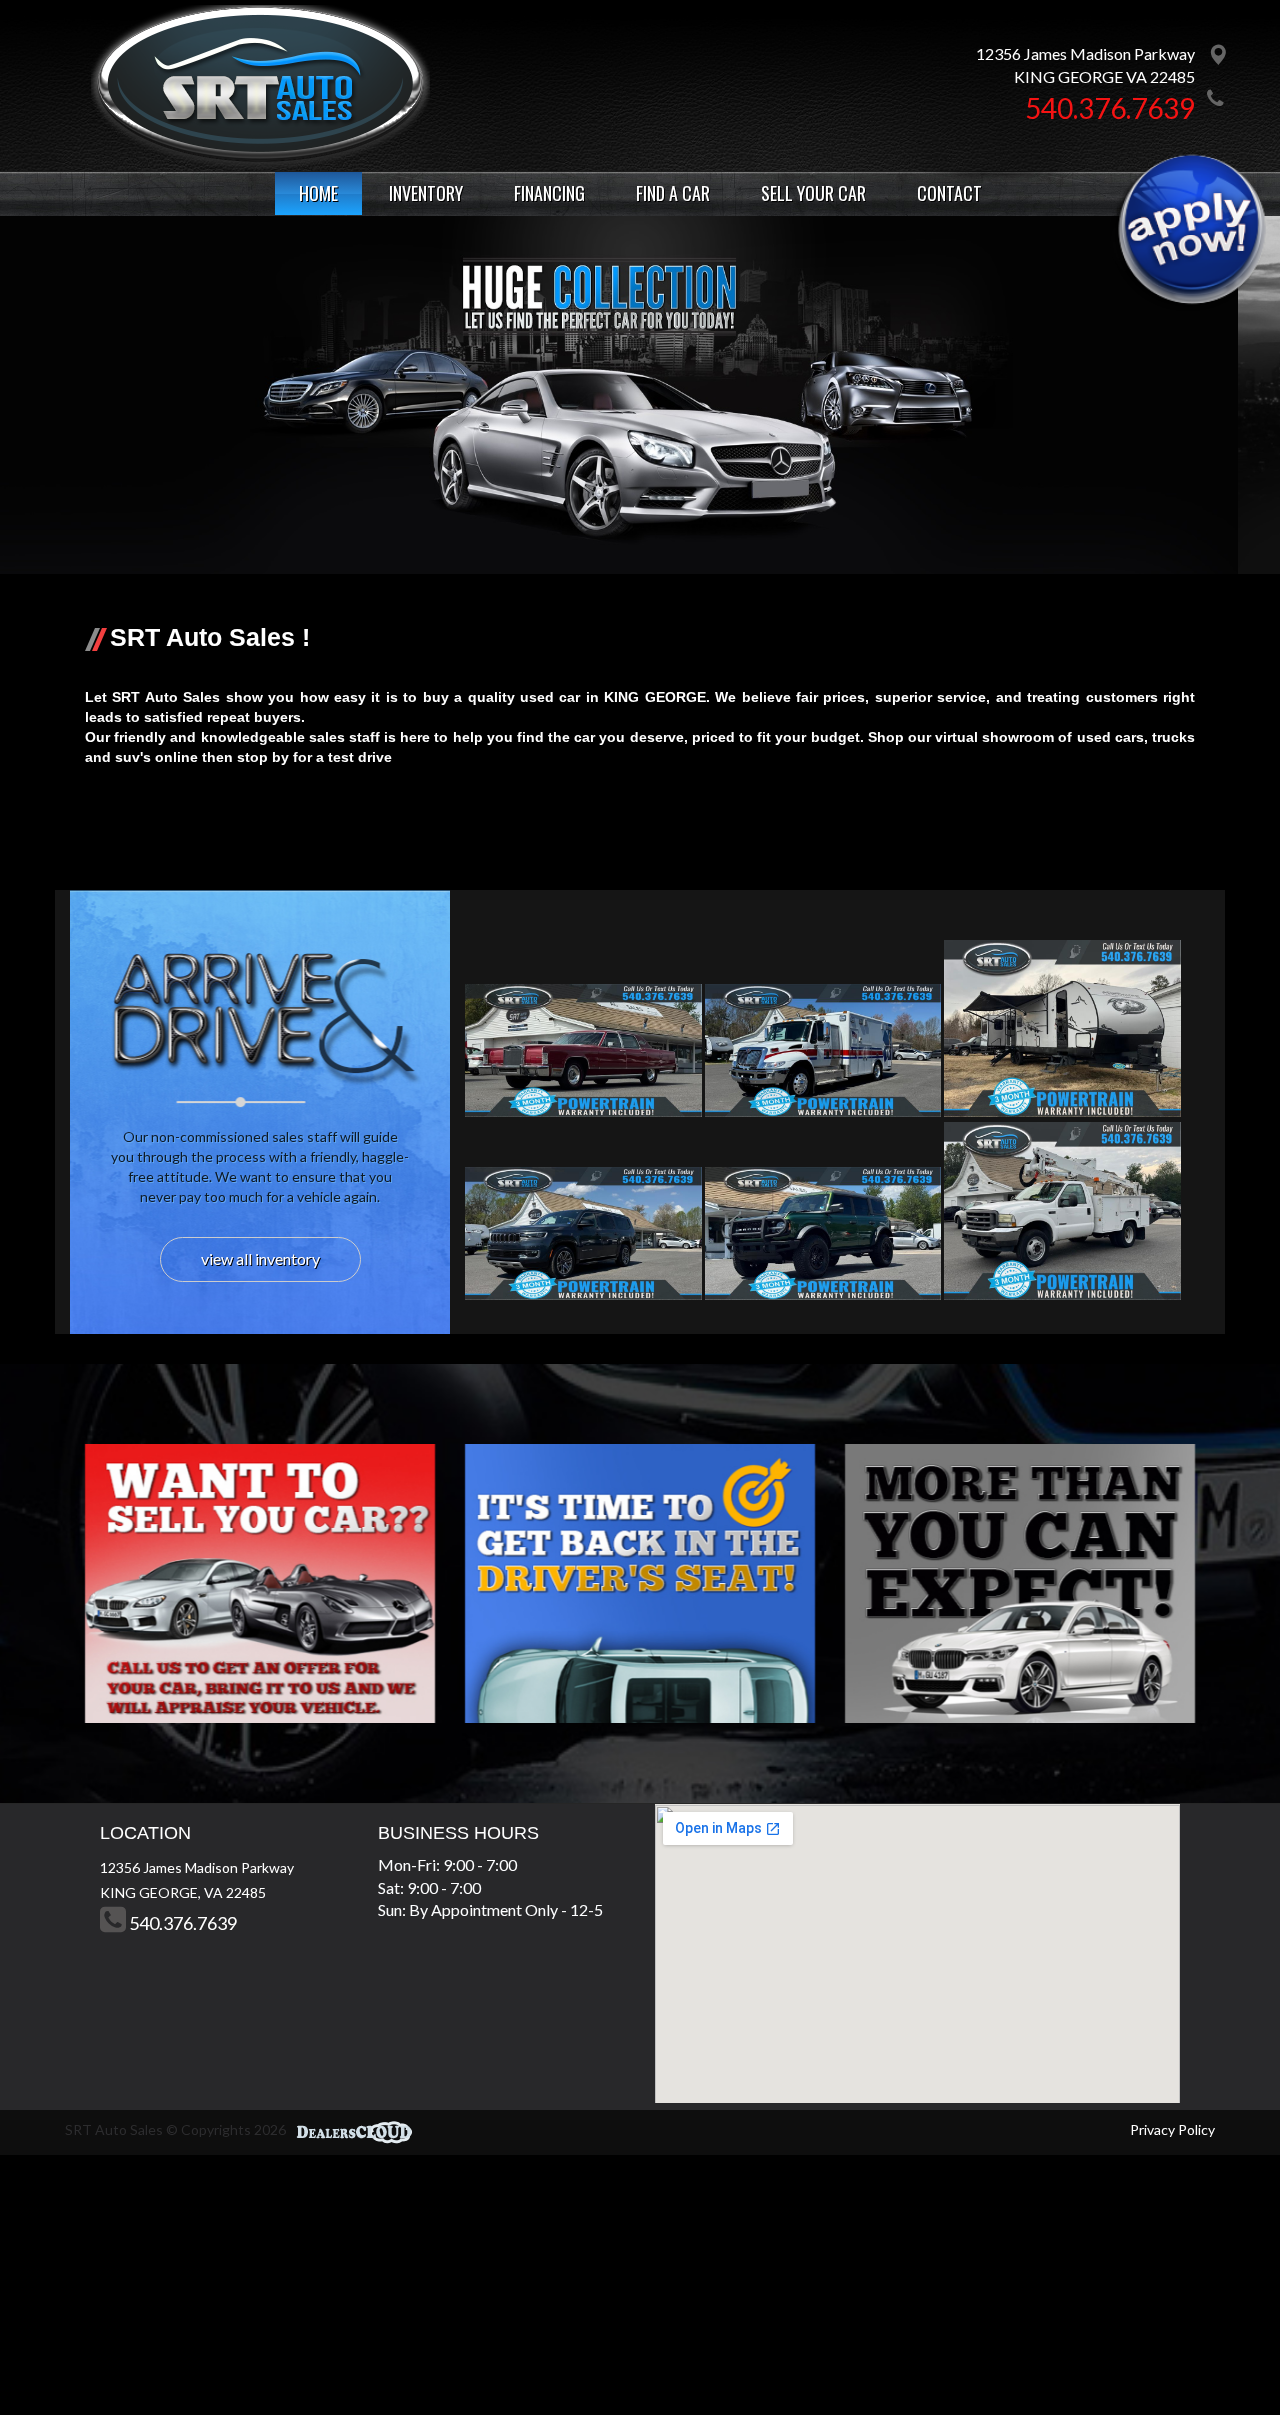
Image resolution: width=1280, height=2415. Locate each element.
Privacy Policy (1172, 2129)
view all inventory (260, 1258)
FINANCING (549, 193)
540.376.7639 (1110, 108)
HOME (318, 193)
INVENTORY (426, 193)
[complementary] (1220, 2355)
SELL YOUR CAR (813, 193)
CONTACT (949, 193)
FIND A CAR (673, 193)
